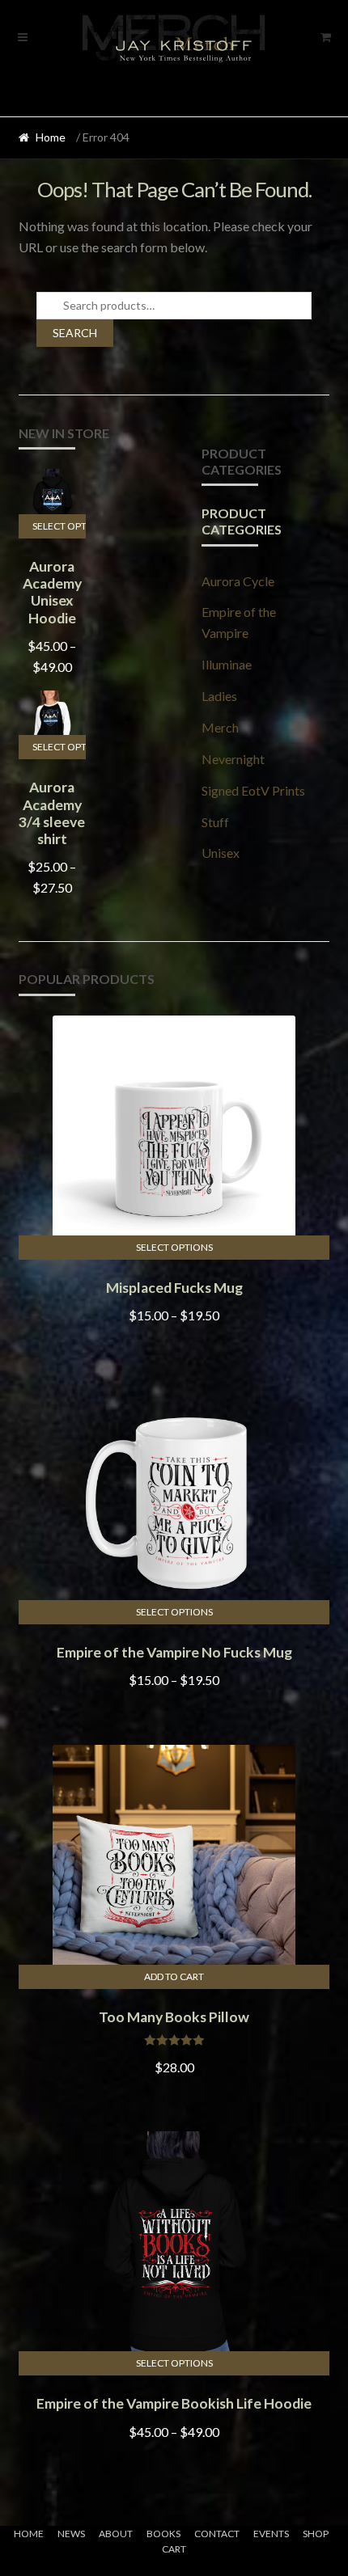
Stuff (215, 822)
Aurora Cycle (238, 581)
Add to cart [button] (174, 1976)
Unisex (221, 853)
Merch (220, 727)
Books (163, 2534)
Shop (316, 2534)
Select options (59, 526)
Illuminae (227, 664)
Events (271, 2534)
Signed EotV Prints (253, 790)
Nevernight (233, 759)
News (71, 2534)
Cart (174, 2549)
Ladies (219, 696)
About (116, 2534)
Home (51, 137)
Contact (217, 2534)
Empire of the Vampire (239, 622)
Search (75, 333)
